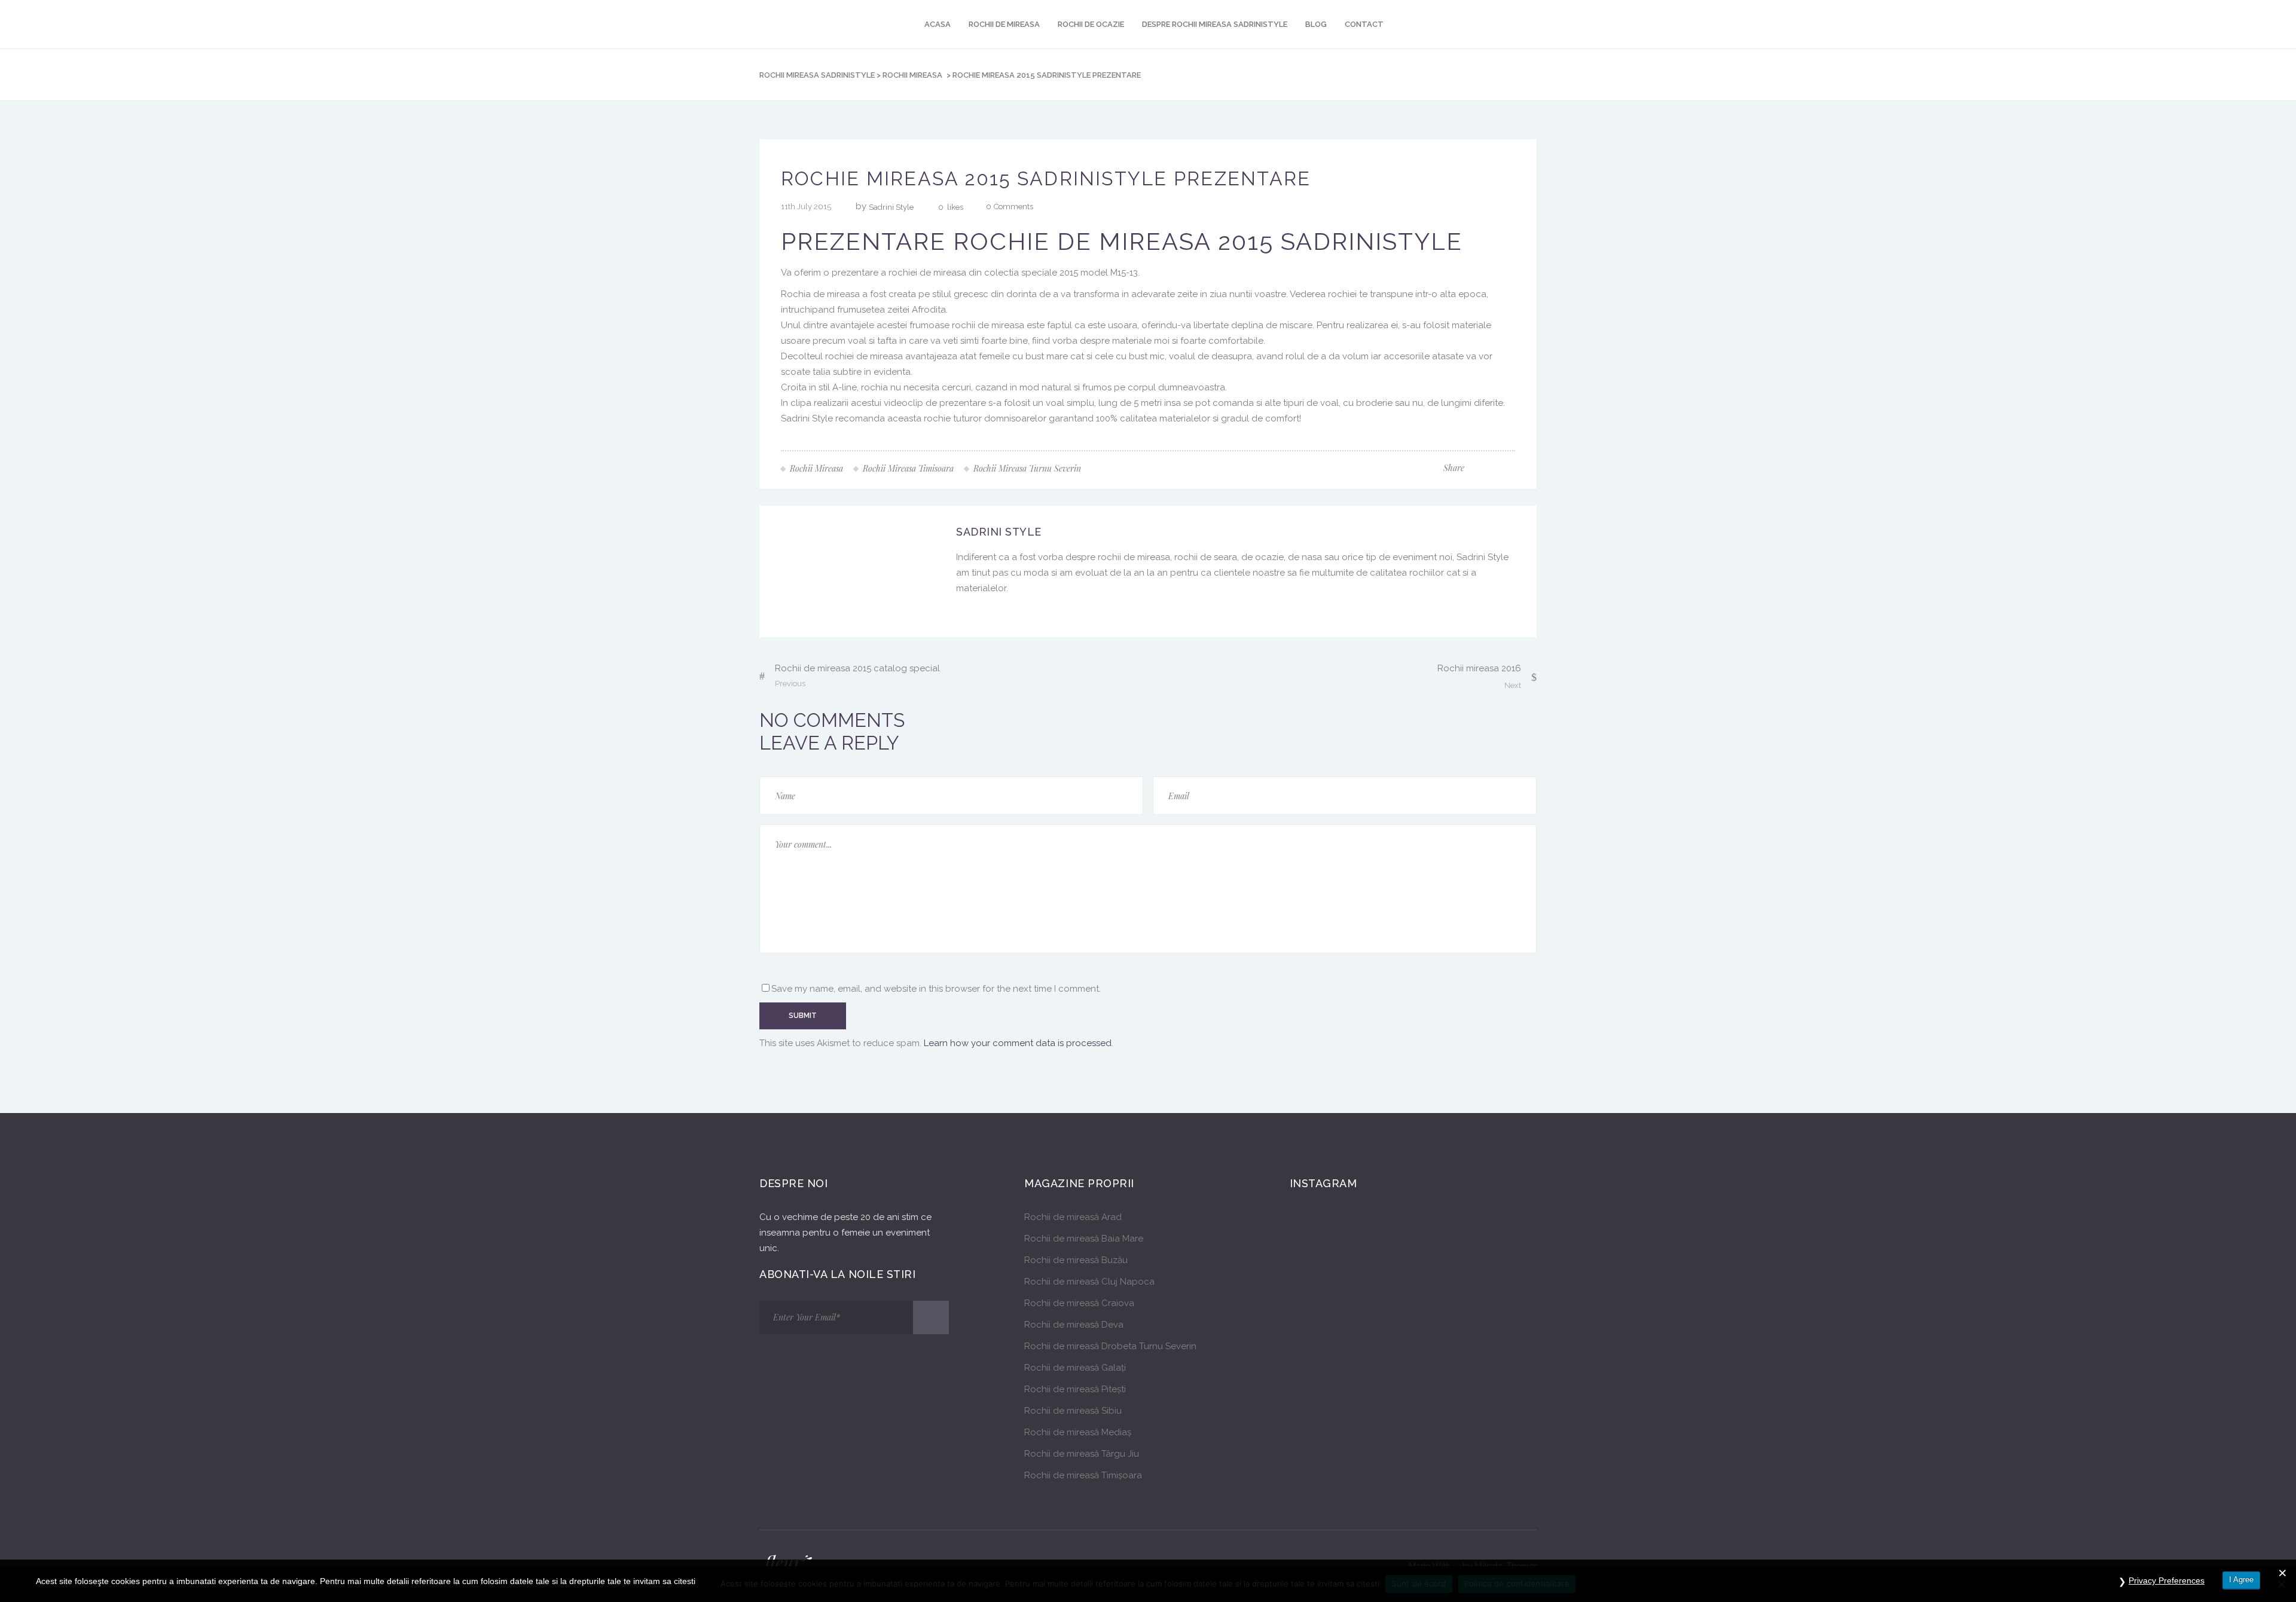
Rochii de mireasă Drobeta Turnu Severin (1110, 1346)
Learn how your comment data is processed (1018, 1043)
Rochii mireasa (912, 75)
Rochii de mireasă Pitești (1075, 1389)
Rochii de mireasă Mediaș (1078, 1432)
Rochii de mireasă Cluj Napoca (1089, 1282)
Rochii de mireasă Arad (1073, 1217)
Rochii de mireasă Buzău (1076, 1260)
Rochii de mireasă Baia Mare (1084, 1239)
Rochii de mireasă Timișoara (1083, 1475)
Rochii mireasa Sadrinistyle (817, 75)
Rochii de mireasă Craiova (1079, 1303)
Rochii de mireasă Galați (1075, 1368)
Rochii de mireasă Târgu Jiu (1082, 1454)
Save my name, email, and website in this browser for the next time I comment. (936, 989)
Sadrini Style (891, 207)
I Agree (2241, 1580)
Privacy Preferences (2167, 1580)
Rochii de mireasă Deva (1074, 1325)
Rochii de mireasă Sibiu (1073, 1411)
